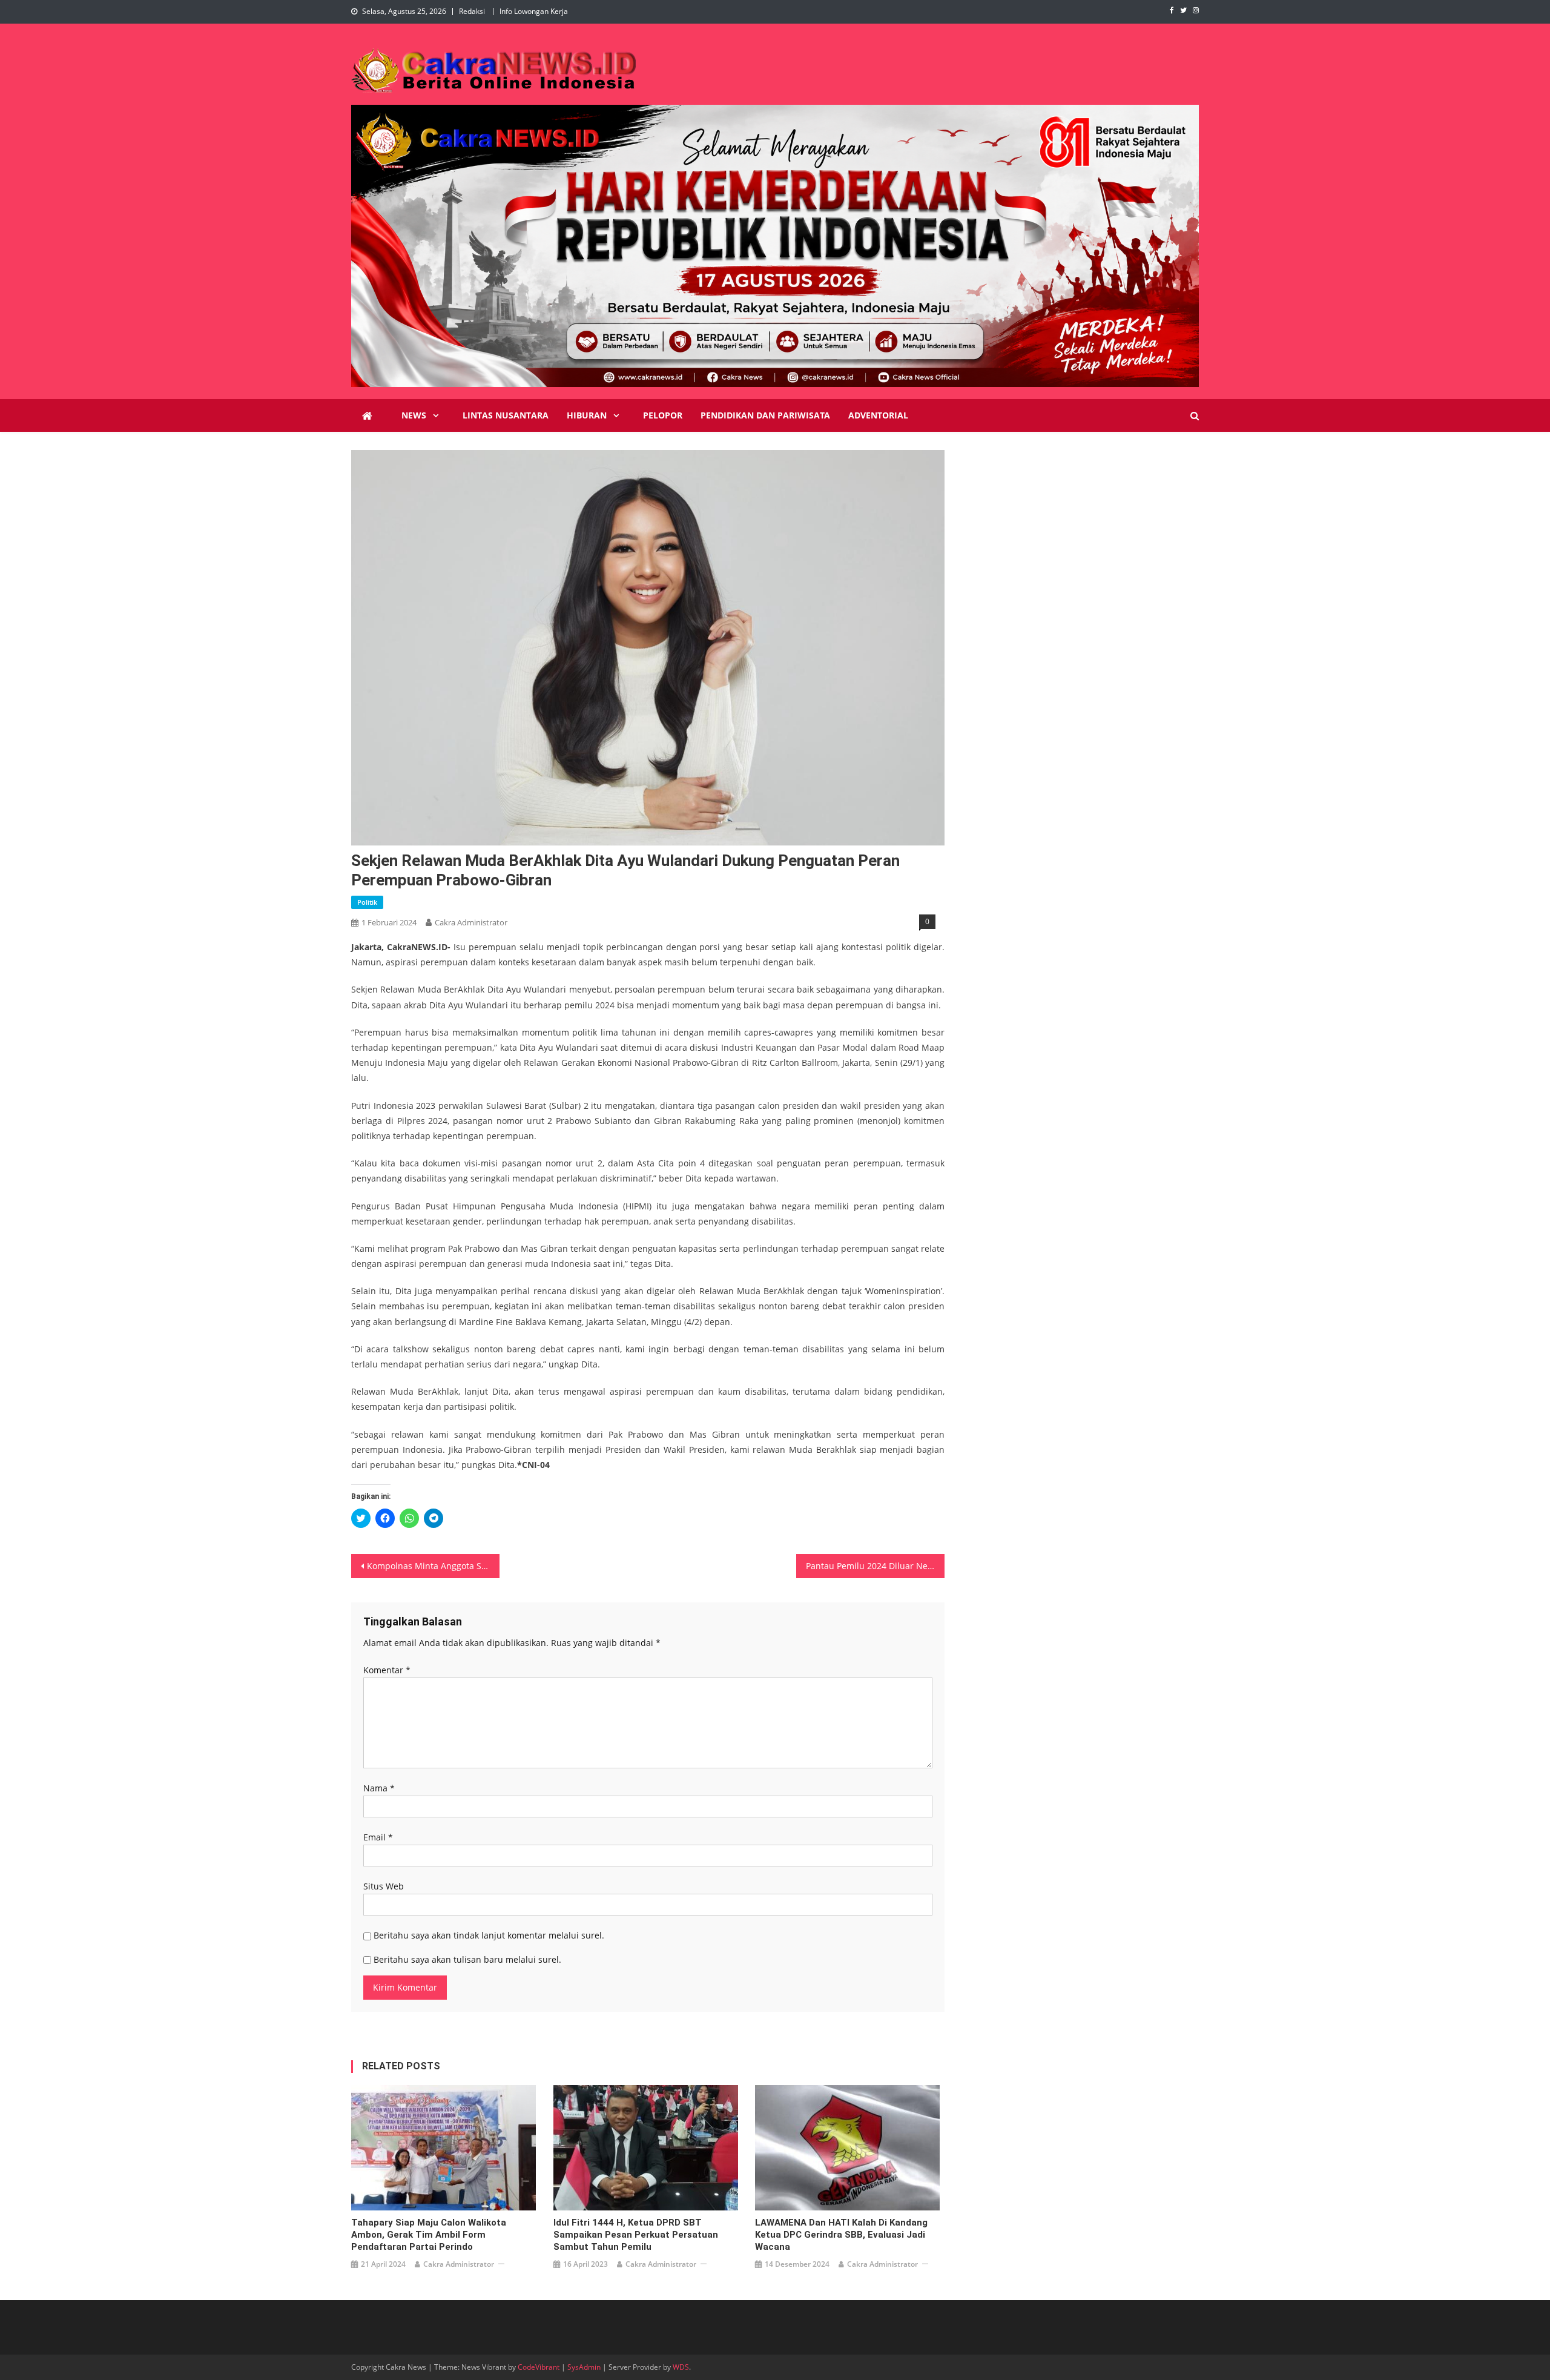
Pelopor (663, 415)
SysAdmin (584, 2367)
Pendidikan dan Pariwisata (765, 415)
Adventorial (878, 415)
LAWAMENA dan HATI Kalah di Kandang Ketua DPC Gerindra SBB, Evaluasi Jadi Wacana (841, 2235)
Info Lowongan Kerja (534, 11)
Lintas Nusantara (506, 415)
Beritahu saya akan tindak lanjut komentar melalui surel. (489, 1935)
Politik (367, 902)
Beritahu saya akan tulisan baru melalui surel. (467, 1959)
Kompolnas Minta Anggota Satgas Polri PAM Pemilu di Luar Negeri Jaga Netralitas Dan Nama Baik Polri (433, 1566)
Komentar (387, 1670)
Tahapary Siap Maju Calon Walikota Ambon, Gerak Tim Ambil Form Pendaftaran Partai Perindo (429, 2235)
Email (378, 1837)
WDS (681, 2367)
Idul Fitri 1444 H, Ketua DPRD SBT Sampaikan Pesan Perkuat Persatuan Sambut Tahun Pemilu (636, 2235)
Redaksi (472, 11)
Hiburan (587, 415)
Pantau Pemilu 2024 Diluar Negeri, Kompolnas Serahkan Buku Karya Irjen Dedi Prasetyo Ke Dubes (875, 1566)
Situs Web (384, 1886)
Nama (379, 1788)
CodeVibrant (539, 2367)
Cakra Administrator (471, 922)
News (414, 415)
